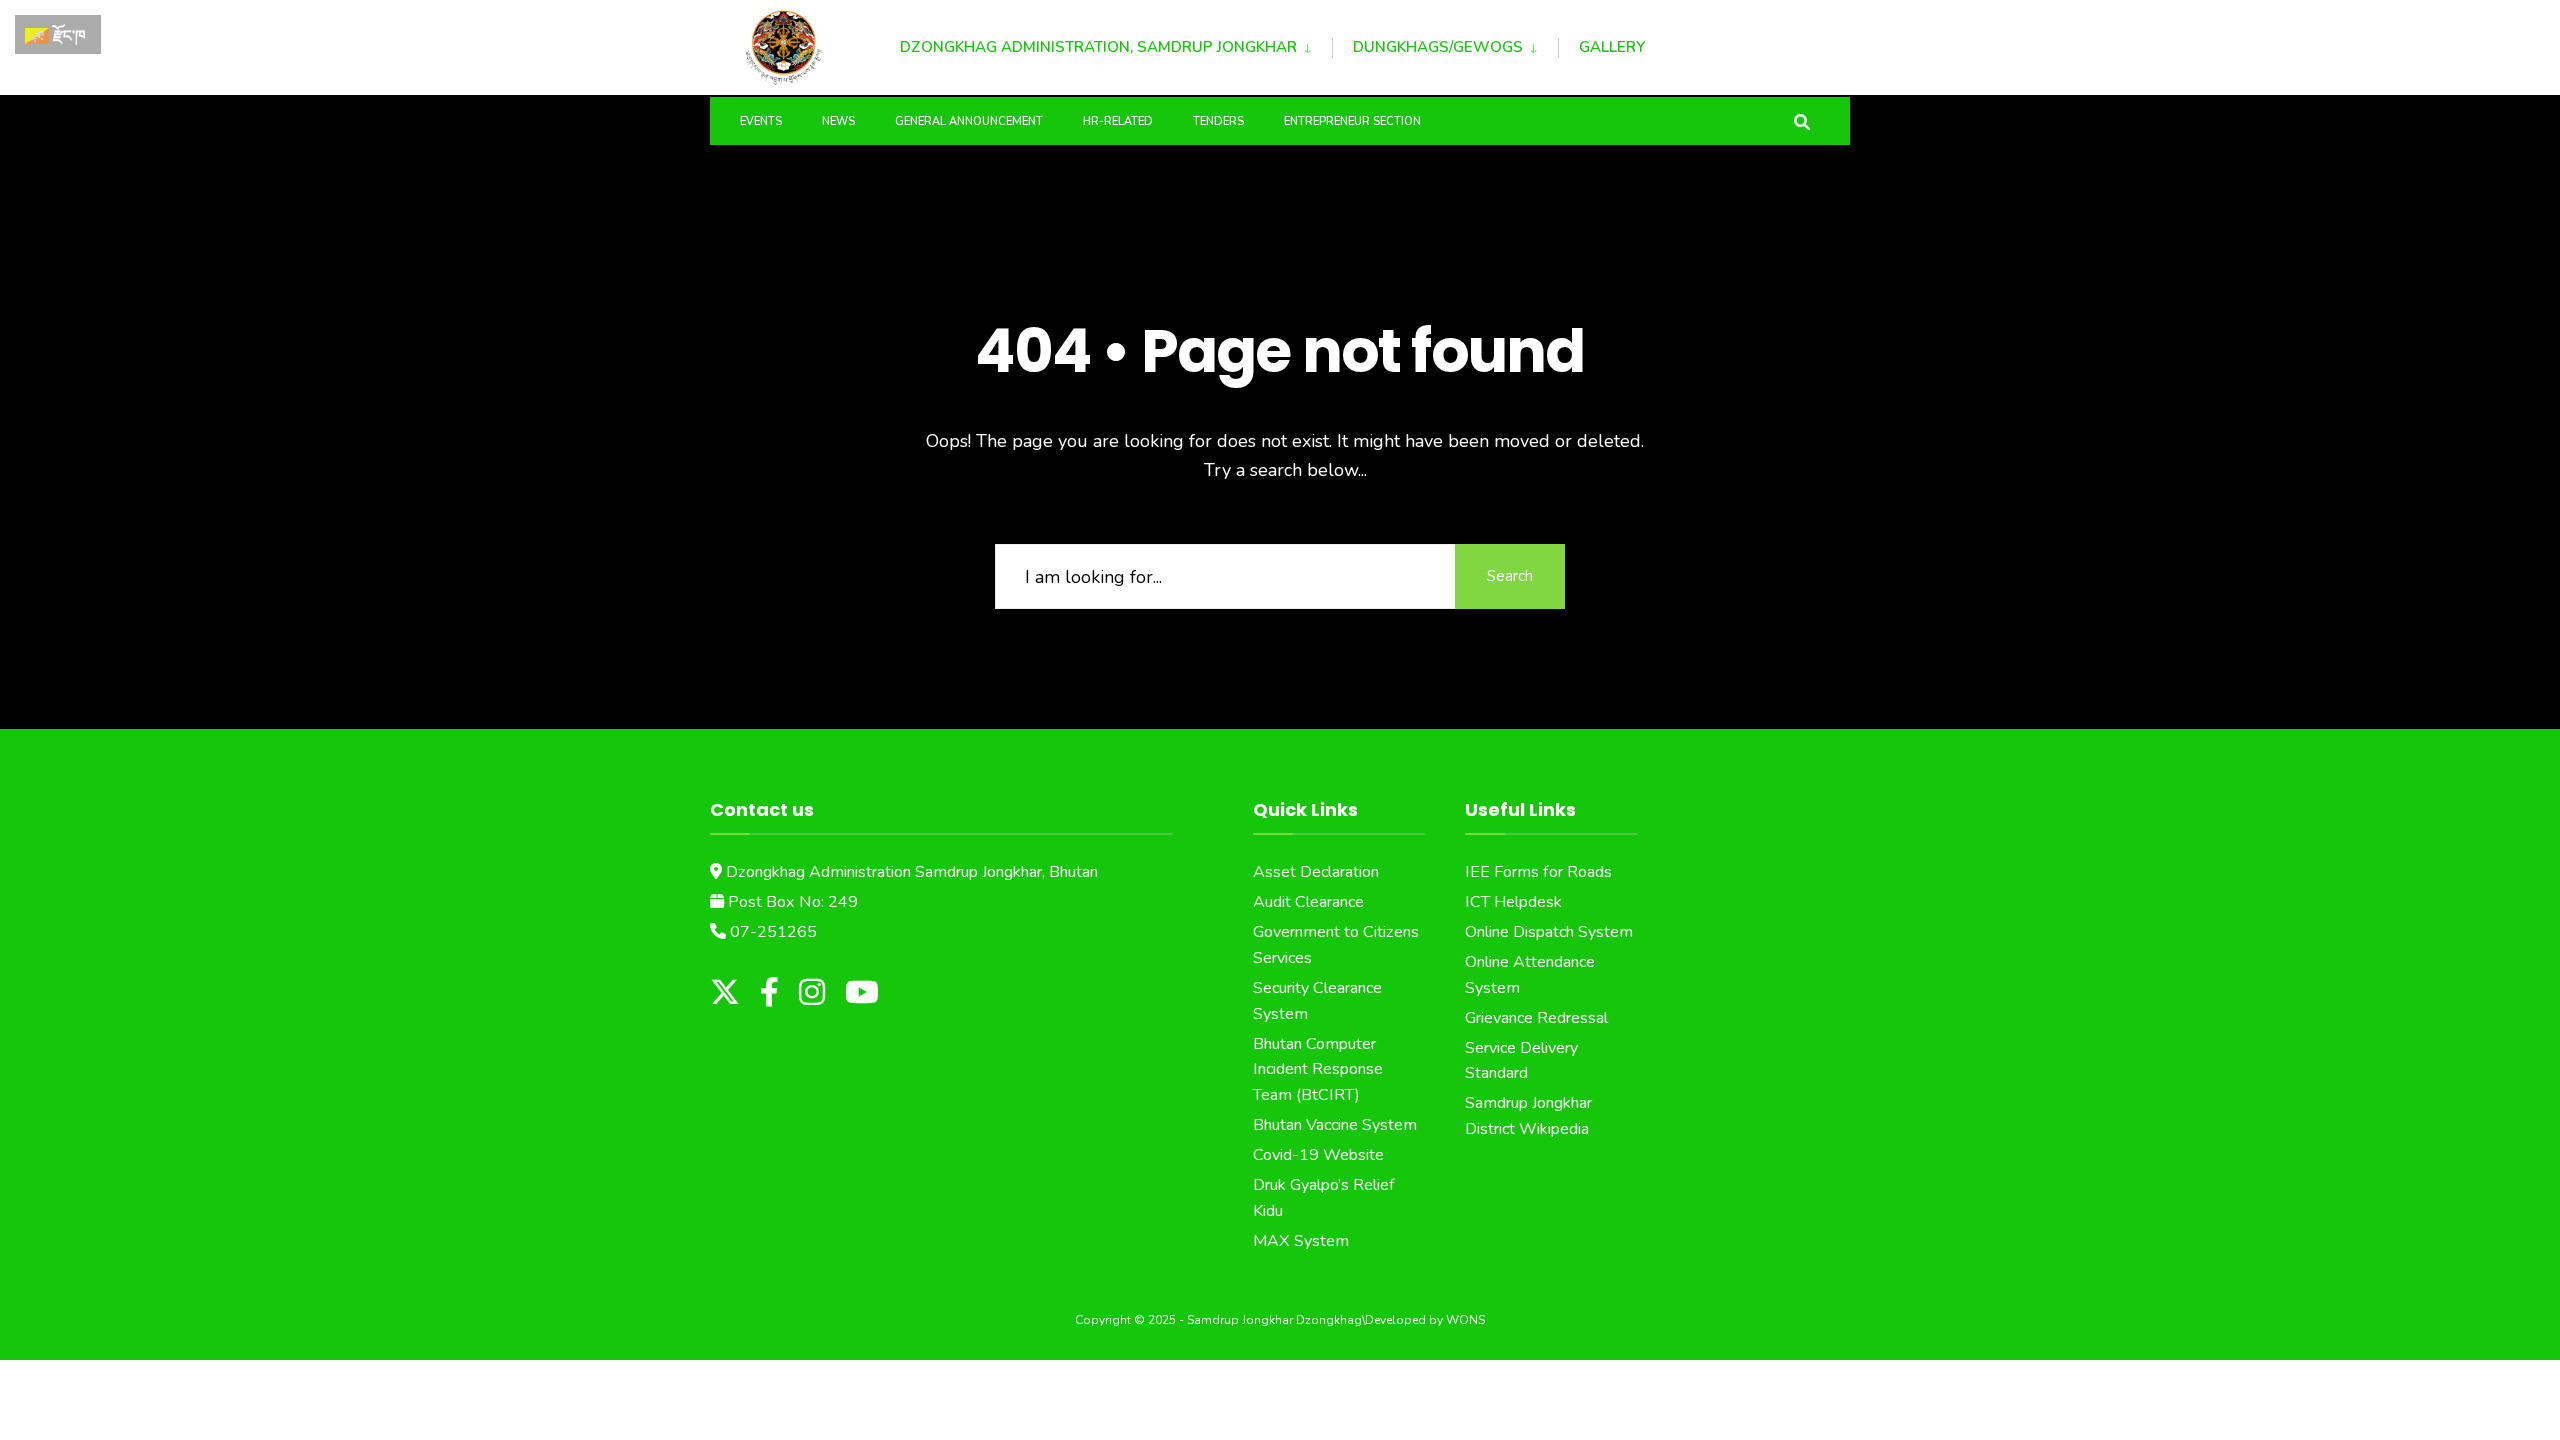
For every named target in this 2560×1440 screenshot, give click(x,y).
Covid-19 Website (1318, 1155)
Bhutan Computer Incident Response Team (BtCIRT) (1318, 1070)
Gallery (1612, 47)
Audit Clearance (1308, 902)
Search (1510, 576)
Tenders (1218, 121)
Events (761, 121)
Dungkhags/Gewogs (1438, 47)
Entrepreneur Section (1352, 121)
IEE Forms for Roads (1538, 872)
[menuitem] (1116, 44)
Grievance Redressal (1536, 1018)
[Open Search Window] (1802, 120)
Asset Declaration (1316, 872)
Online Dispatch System (1549, 932)
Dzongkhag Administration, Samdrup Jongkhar (1098, 47)
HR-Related (1118, 121)
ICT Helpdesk (1513, 902)
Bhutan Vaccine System (1335, 1125)
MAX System (1301, 1241)
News (838, 121)
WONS (1465, 1320)
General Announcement (969, 121)
